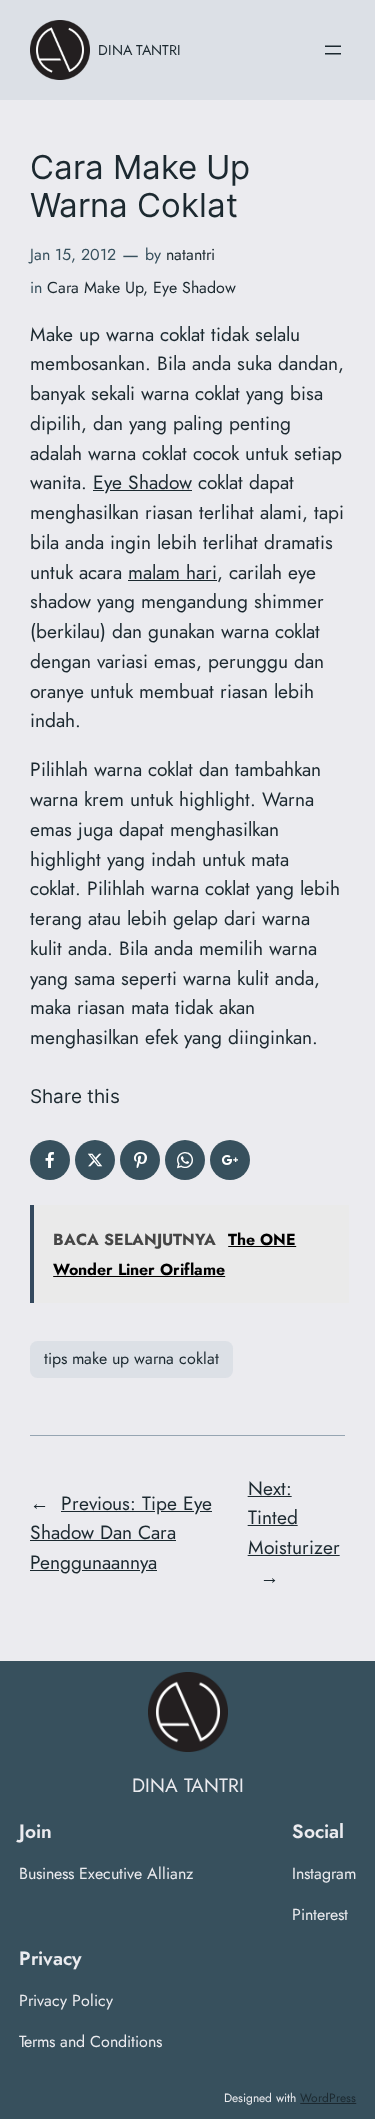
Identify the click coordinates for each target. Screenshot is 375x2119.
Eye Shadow (194, 287)
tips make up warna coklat (131, 1358)
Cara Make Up (95, 287)
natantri (190, 254)
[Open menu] (333, 50)
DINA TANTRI (139, 50)
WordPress (328, 2098)
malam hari (172, 572)
